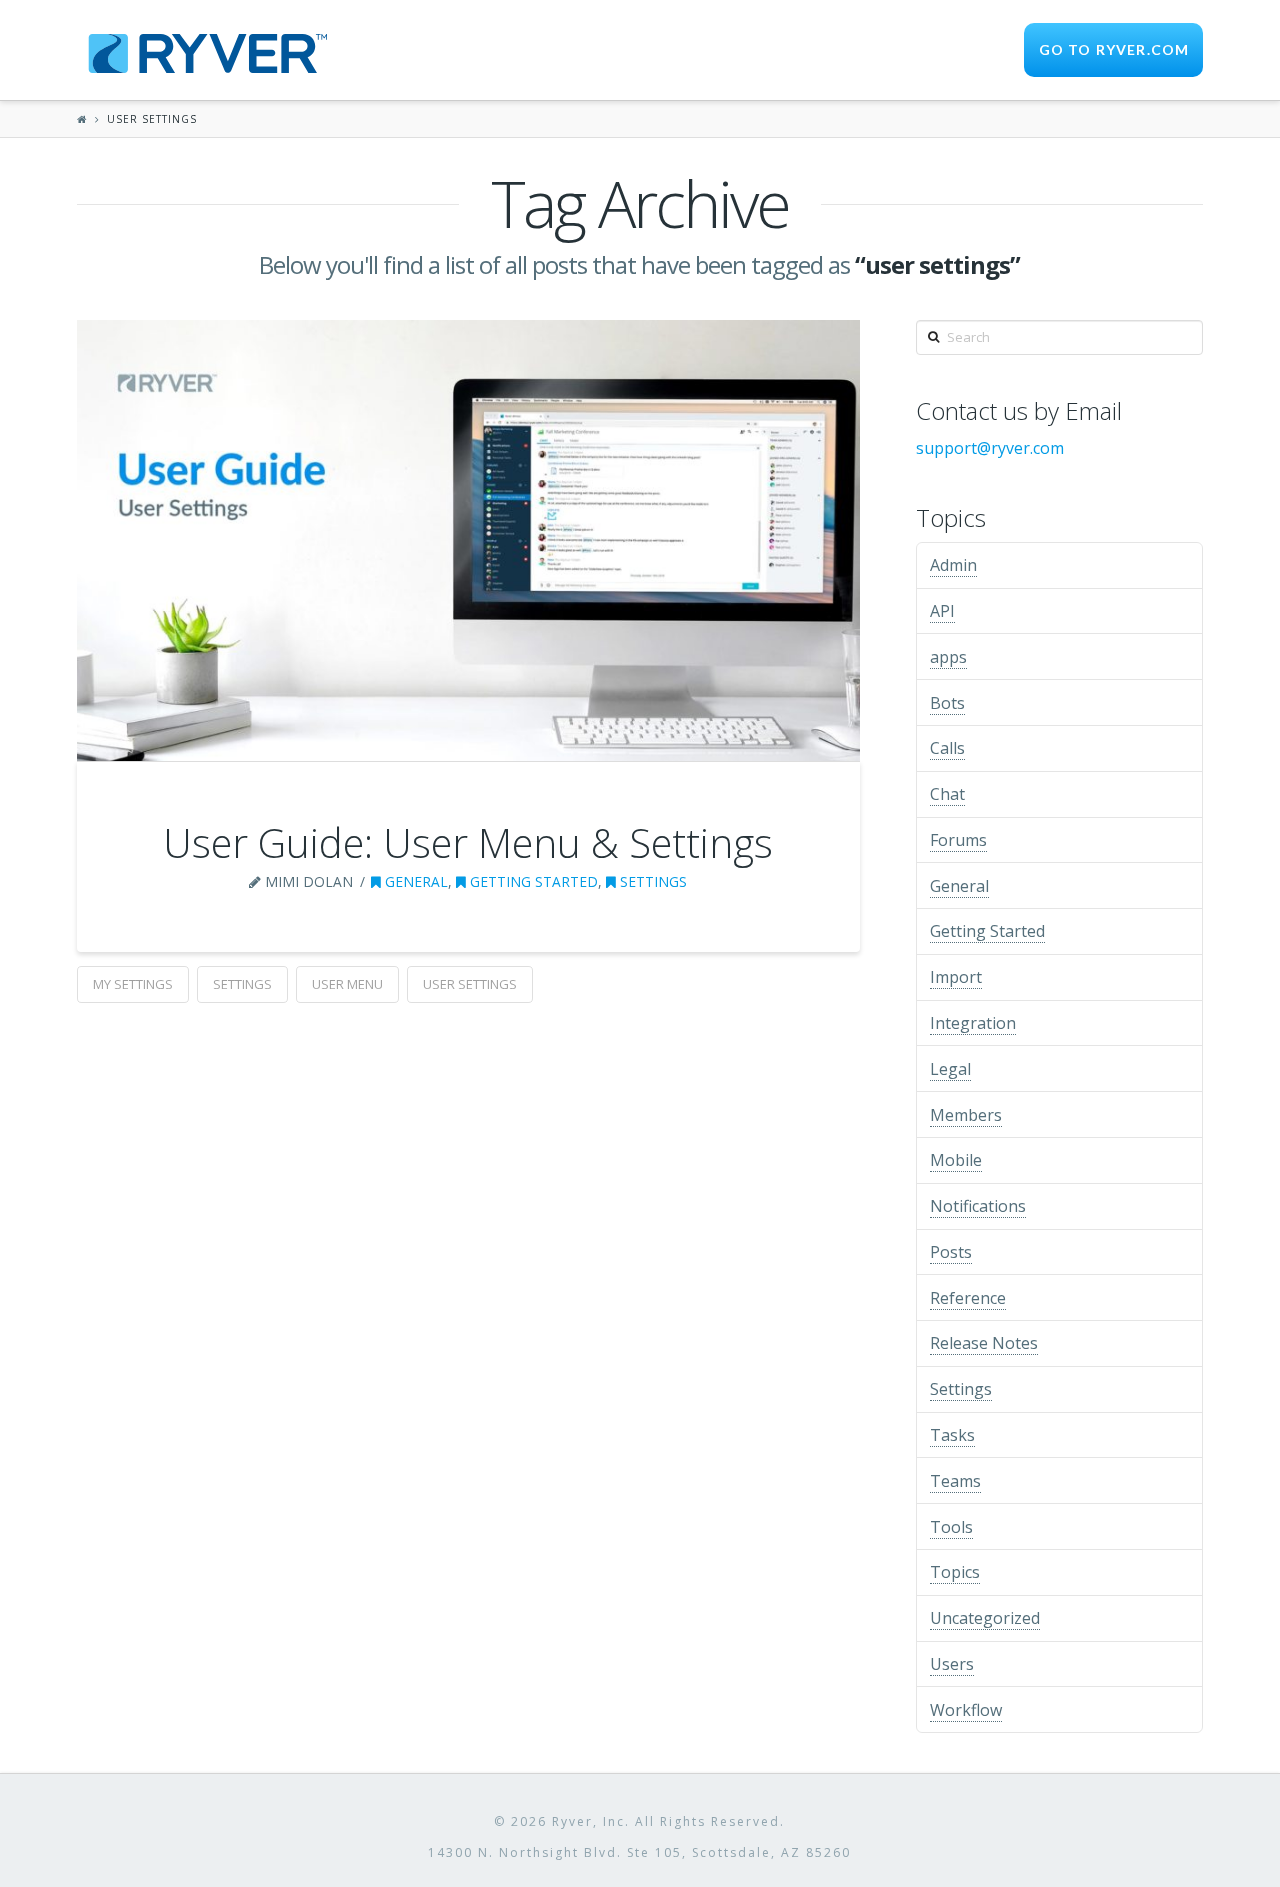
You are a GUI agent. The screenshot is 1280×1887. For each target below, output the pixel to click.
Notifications (978, 1206)
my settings (133, 984)
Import (956, 977)
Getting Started (532, 881)
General (414, 881)
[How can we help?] (202, 50)
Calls (947, 748)
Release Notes (984, 1343)
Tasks (952, 1435)
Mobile (956, 1160)
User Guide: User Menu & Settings (468, 842)
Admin (953, 565)
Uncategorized (985, 1618)
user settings (470, 984)
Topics (955, 1572)
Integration (973, 1023)
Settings (651, 881)
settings (242, 984)
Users (952, 1664)
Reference (968, 1298)
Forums (958, 840)
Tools (951, 1527)
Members (966, 1115)
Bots (947, 703)
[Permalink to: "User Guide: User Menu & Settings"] (468, 540)
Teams (955, 1481)
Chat (947, 794)
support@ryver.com (990, 448)
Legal (950, 1069)
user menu (347, 984)
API (942, 611)
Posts (951, 1252)
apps (948, 657)
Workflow (966, 1710)
